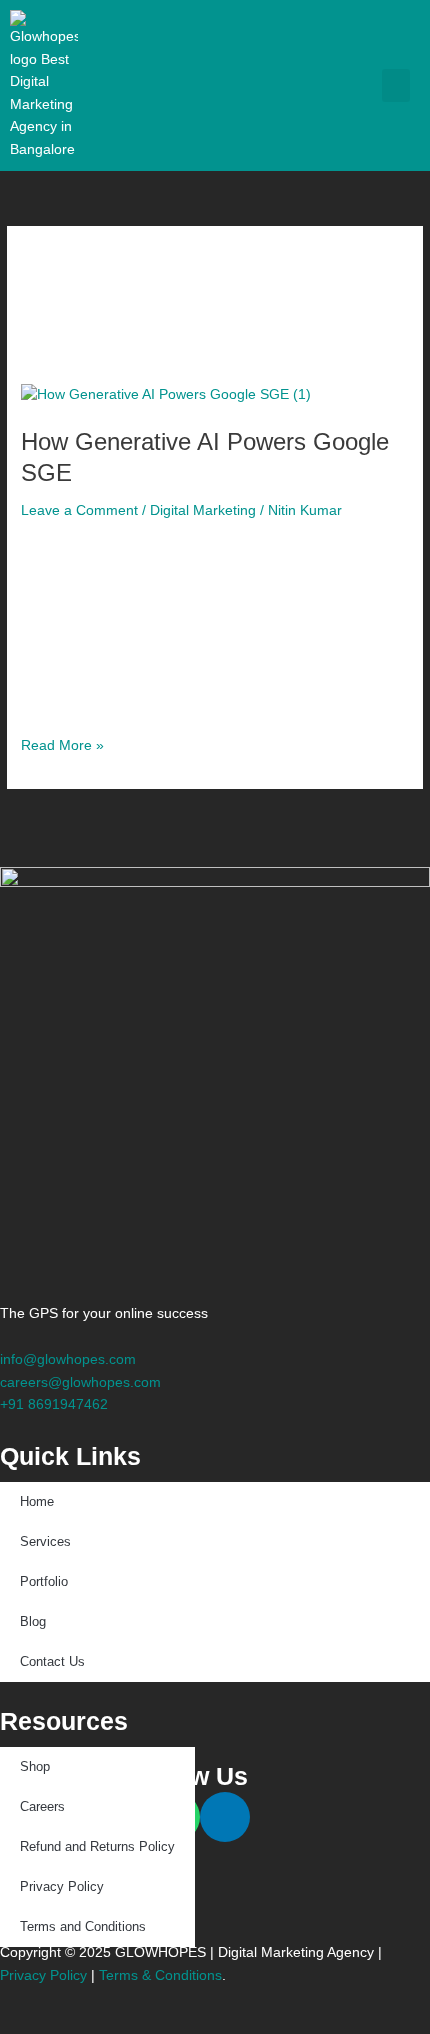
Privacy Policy (62, 1886)
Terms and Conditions (83, 1926)
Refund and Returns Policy (97, 1846)
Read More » (62, 744)
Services (45, 1541)
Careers (42, 1806)
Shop (35, 1766)
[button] (396, 85)
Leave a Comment (79, 510)
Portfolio (44, 1581)
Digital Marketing (203, 510)
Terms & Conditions (160, 1975)
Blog (33, 1621)
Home (37, 1501)
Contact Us (52, 1661)
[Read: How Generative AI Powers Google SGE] (166, 394)
